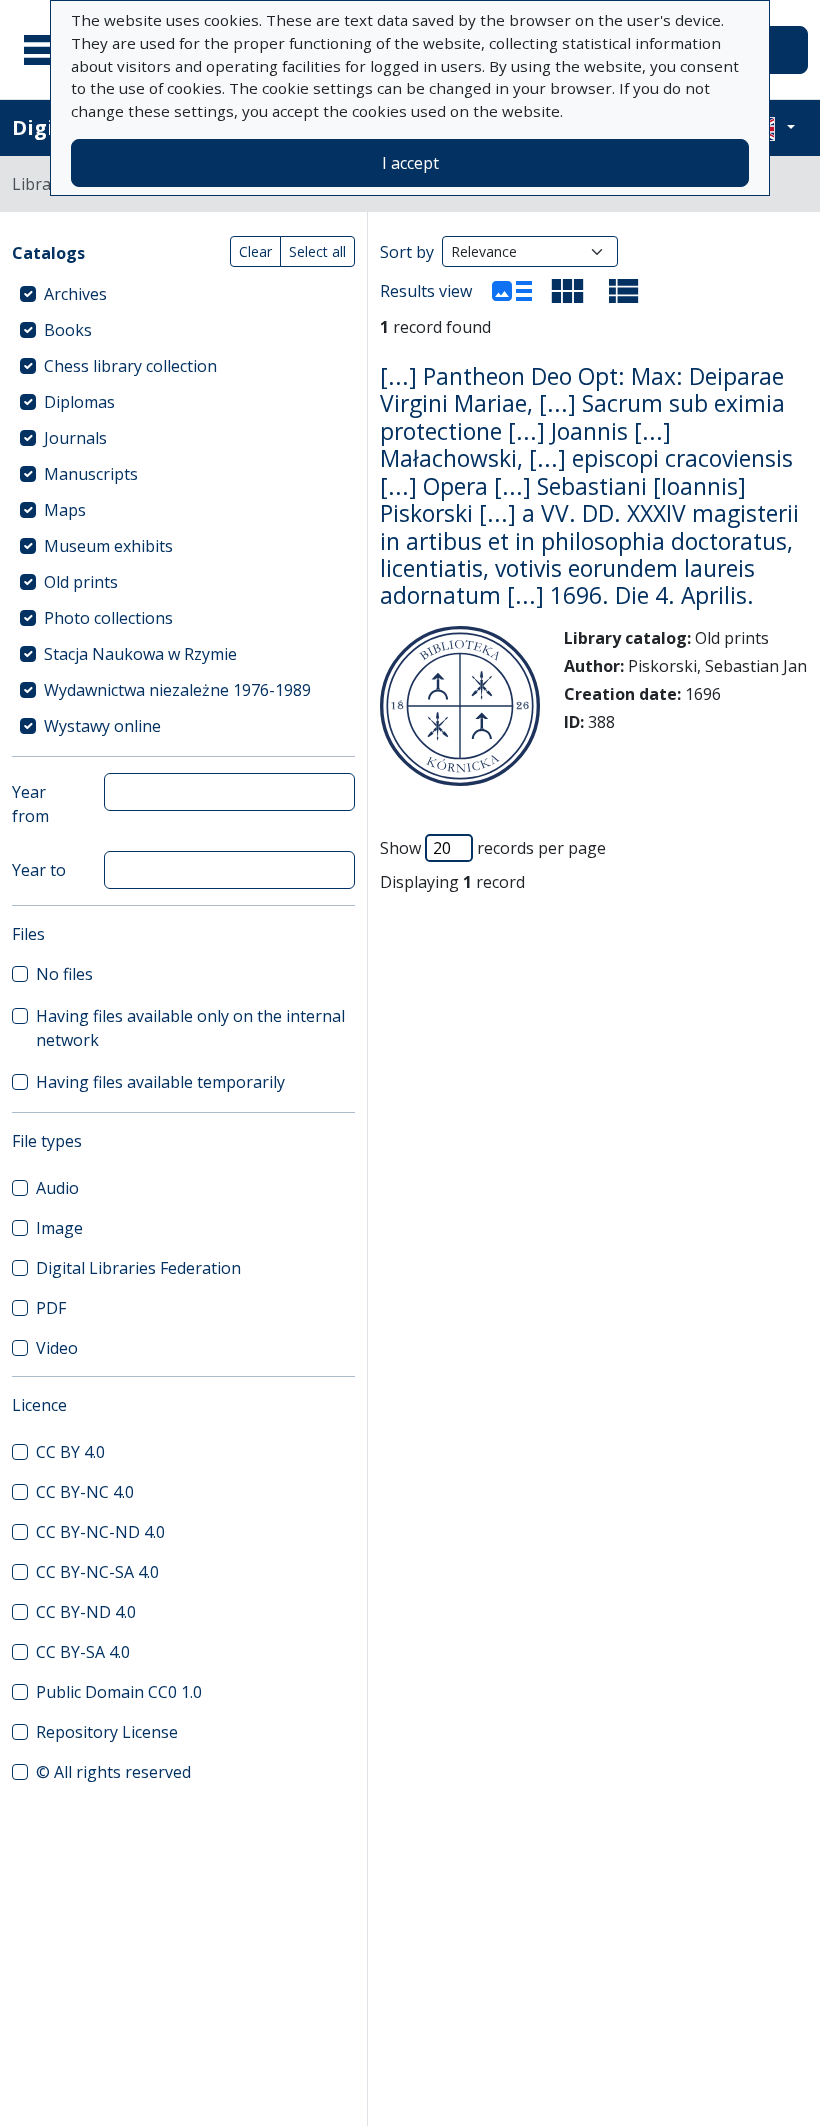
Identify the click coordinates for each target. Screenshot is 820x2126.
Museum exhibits (108, 546)
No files (64, 974)
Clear (255, 251)
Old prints (81, 582)
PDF (51, 1308)
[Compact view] (568, 291)
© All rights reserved (113, 1772)
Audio (57, 1188)
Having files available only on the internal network (190, 1028)
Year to (39, 870)
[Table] (624, 291)
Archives (75, 294)
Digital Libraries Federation (138, 1268)
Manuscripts (91, 474)
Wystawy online (102, 726)
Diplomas (79, 402)
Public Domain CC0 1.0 (119, 1692)
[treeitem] (183, 294)
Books (68, 330)
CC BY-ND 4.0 (86, 1612)
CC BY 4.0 (70, 1452)
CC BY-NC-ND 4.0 (100, 1532)
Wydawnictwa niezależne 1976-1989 (177, 690)
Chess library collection (130, 366)
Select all (317, 251)
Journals (75, 438)
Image (59, 1228)
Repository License (107, 1732)
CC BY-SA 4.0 (83, 1652)
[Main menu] (49, 50)
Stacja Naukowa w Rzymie (140, 654)
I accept (410, 163)
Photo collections (108, 618)
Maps (65, 510)
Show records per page (493, 848)
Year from (30, 804)
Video (57, 1348)
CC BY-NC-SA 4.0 (97, 1572)
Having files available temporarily (160, 1082)
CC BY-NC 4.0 (85, 1492)
